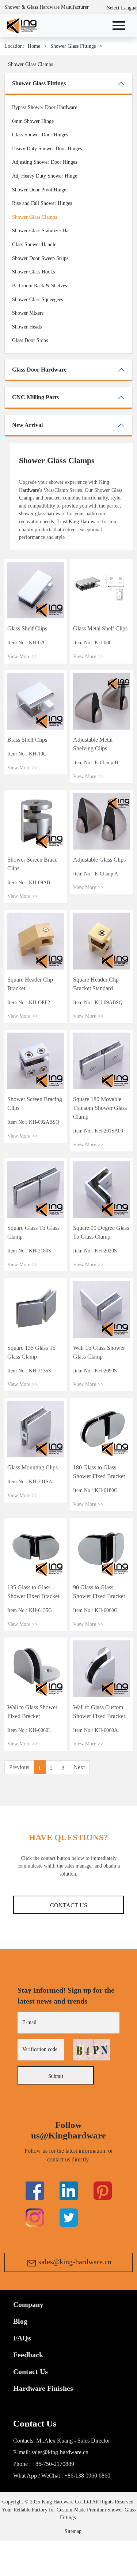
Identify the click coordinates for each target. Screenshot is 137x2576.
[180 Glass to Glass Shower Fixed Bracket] (102, 1429)
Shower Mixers (28, 313)
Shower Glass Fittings (73, 46)
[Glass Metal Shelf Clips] (102, 590)
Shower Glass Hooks (33, 272)
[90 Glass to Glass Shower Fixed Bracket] (102, 1549)
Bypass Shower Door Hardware (45, 107)
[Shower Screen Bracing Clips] (36, 1060)
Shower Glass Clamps (31, 64)
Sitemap (73, 2531)
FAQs (22, 2338)
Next (79, 1767)
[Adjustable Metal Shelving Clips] (102, 701)
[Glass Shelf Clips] (36, 590)
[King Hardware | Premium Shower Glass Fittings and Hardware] (21, 25)
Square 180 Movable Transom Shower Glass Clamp (100, 1108)
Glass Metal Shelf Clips (100, 628)
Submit (56, 2076)
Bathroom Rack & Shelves (39, 285)
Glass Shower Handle (34, 244)
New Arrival (27, 425)
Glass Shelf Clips (27, 628)
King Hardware (85, 521)
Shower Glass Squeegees (37, 299)
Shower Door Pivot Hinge (39, 190)
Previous (19, 1767)
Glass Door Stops (30, 340)
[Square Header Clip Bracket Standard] (102, 940)
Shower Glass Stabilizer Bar (41, 230)
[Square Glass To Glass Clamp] (36, 1189)
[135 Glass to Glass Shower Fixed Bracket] (36, 1549)
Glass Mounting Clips (33, 1467)
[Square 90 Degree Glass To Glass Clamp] (102, 1189)
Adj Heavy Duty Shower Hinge (45, 176)
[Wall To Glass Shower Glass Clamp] (102, 1309)
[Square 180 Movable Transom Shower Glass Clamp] (102, 1060)
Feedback (28, 2355)
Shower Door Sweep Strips (40, 258)
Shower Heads (27, 327)
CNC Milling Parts (35, 397)
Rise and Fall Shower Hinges (42, 203)
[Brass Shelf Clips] (36, 701)
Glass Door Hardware (39, 370)
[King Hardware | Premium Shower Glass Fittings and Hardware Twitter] (103, 2190)
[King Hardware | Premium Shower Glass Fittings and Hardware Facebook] (35, 2190)
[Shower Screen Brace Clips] (36, 820)
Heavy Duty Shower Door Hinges (47, 148)
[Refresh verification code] (92, 2050)
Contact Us (69, 1905)
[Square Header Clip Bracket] (36, 940)
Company (28, 2304)
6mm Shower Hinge (33, 121)
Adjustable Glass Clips (99, 860)
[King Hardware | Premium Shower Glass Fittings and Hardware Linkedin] (69, 2190)
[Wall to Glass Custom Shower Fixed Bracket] (102, 1668)
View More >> (22, 656)
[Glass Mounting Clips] (36, 1429)
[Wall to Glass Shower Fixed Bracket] (36, 1668)
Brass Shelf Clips (27, 740)
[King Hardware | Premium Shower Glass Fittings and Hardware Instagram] (35, 2217)
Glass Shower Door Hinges (40, 135)
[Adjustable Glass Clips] (102, 820)
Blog (20, 2321)
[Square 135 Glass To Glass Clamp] (36, 1309)
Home (34, 46)
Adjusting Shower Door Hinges (45, 162)
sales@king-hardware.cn (75, 2262)
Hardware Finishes (43, 2388)
